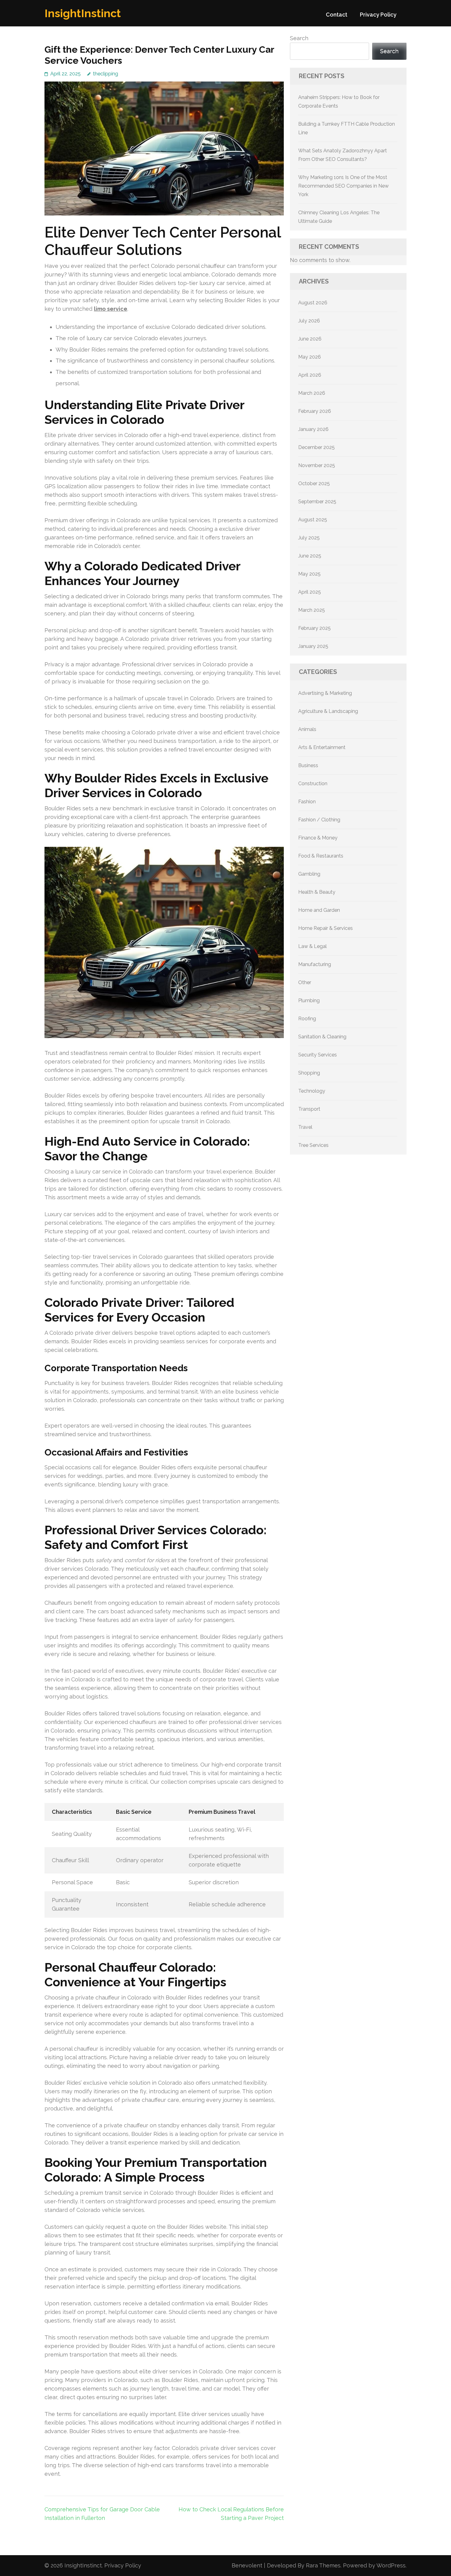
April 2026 (310, 375)
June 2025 (310, 556)
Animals (307, 729)
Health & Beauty (317, 892)
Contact (337, 15)
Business (308, 765)
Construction (313, 784)
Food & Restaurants (321, 856)
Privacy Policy (378, 15)
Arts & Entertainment (322, 747)
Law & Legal (312, 946)
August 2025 (313, 520)
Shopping (309, 1073)
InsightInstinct (83, 13)
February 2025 (314, 628)
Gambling (309, 874)
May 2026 (310, 357)
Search (299, 38)
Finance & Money (318, 838)
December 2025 (316, 447)
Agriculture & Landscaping (328, 711)
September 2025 (317, 502)
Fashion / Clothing (319, 820)
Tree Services (313, 1145)
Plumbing (309, 1001)
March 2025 (312, 610)
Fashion (307, 802)
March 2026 (312, 393)
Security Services (318, 1055)
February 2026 (315, 411)
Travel (305, 1127)
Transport (309, 1109)
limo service (111, 309)
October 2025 (314, 483)
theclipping (106, 74)
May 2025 (309, 574)
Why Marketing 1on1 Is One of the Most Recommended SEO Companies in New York (343, 186)
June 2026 (310, 339)
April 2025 (310, 592)
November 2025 (317, 465)
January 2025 (313, 646)
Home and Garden (319, 910)
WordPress (391, 2565)
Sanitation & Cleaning (322, 1037)
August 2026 (313, 303)
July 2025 (309, 538)
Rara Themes (323, 2565)
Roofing (307, 1019)
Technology (312, 1091)
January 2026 (313, 429)
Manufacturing (315, 964)
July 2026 (309, 321)
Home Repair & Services (326, 928)
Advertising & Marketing (325, 693)
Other (305, 982)
